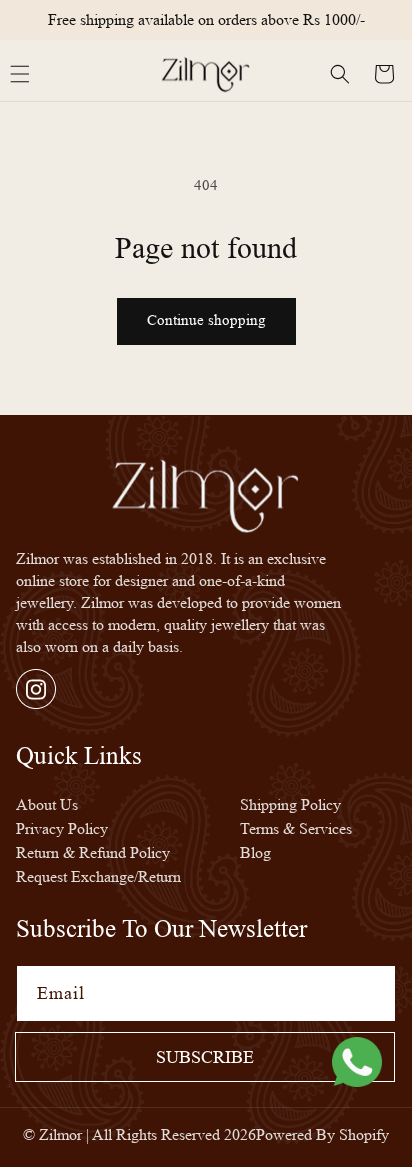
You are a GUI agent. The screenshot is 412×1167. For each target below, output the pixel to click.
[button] (340, 74)
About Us (47, 804)
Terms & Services (296, 828)
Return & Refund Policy (93, 852)
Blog (255, 852)
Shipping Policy (290, 804)
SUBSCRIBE (205, 1057)
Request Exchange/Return (98, 876)
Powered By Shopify (322, 1134)
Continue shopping (206, 320)
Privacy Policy (62, 828)
